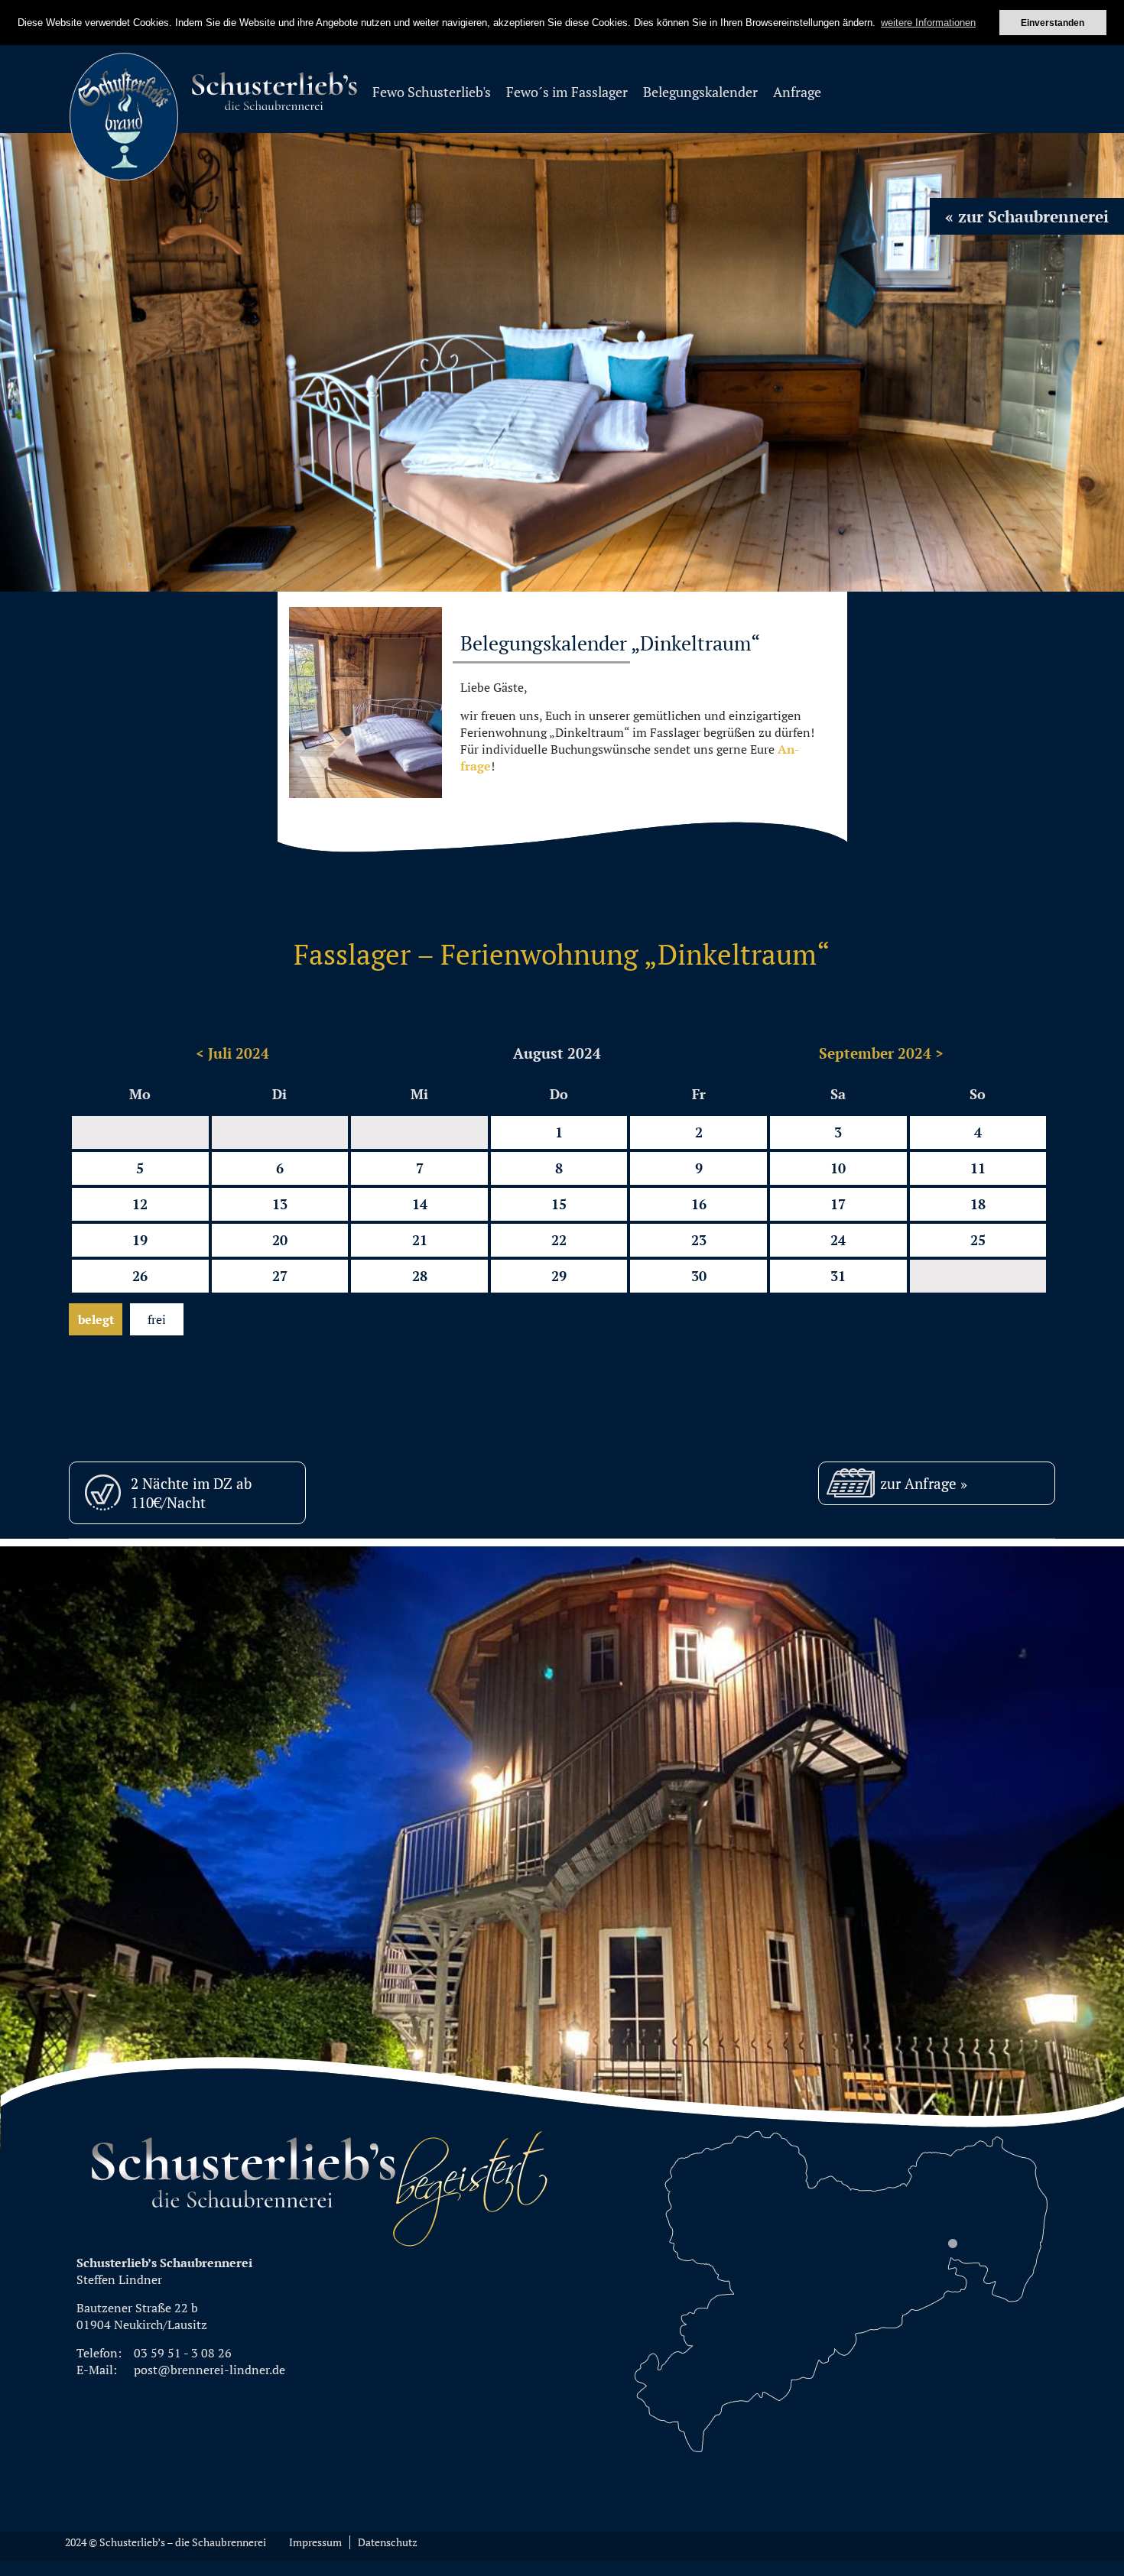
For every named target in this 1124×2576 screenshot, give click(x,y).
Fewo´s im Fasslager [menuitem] (567, 92)
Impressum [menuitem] (315, 2542)
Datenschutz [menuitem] (388, 2542)
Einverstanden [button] (1053, 23)
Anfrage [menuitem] (797, 92)
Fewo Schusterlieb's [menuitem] (432, 92)
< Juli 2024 (232, 1053)
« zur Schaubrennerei (1027, 216)
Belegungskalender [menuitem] (700, 92)
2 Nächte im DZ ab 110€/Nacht (191, 1493)
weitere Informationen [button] (928, 23)
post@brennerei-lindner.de (210, 2370)
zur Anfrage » (924, 1483)
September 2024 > (881, 1053)
